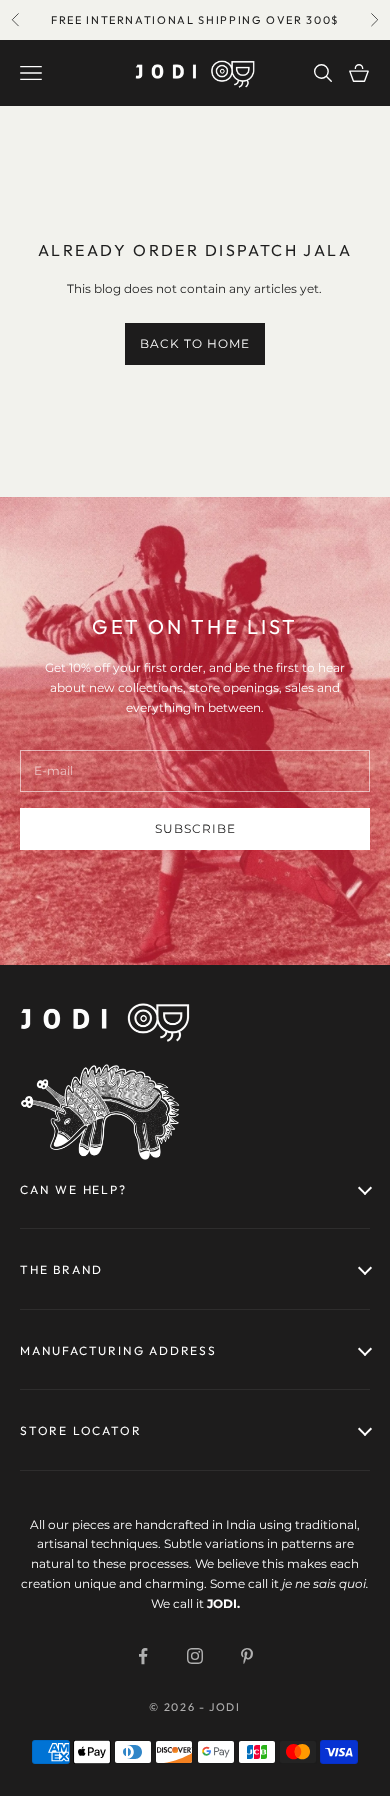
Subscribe (195, 828)
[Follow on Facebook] (143, 1656)
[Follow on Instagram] (195, 1656)
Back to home (195, 343)
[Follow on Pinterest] (247, 1656)
